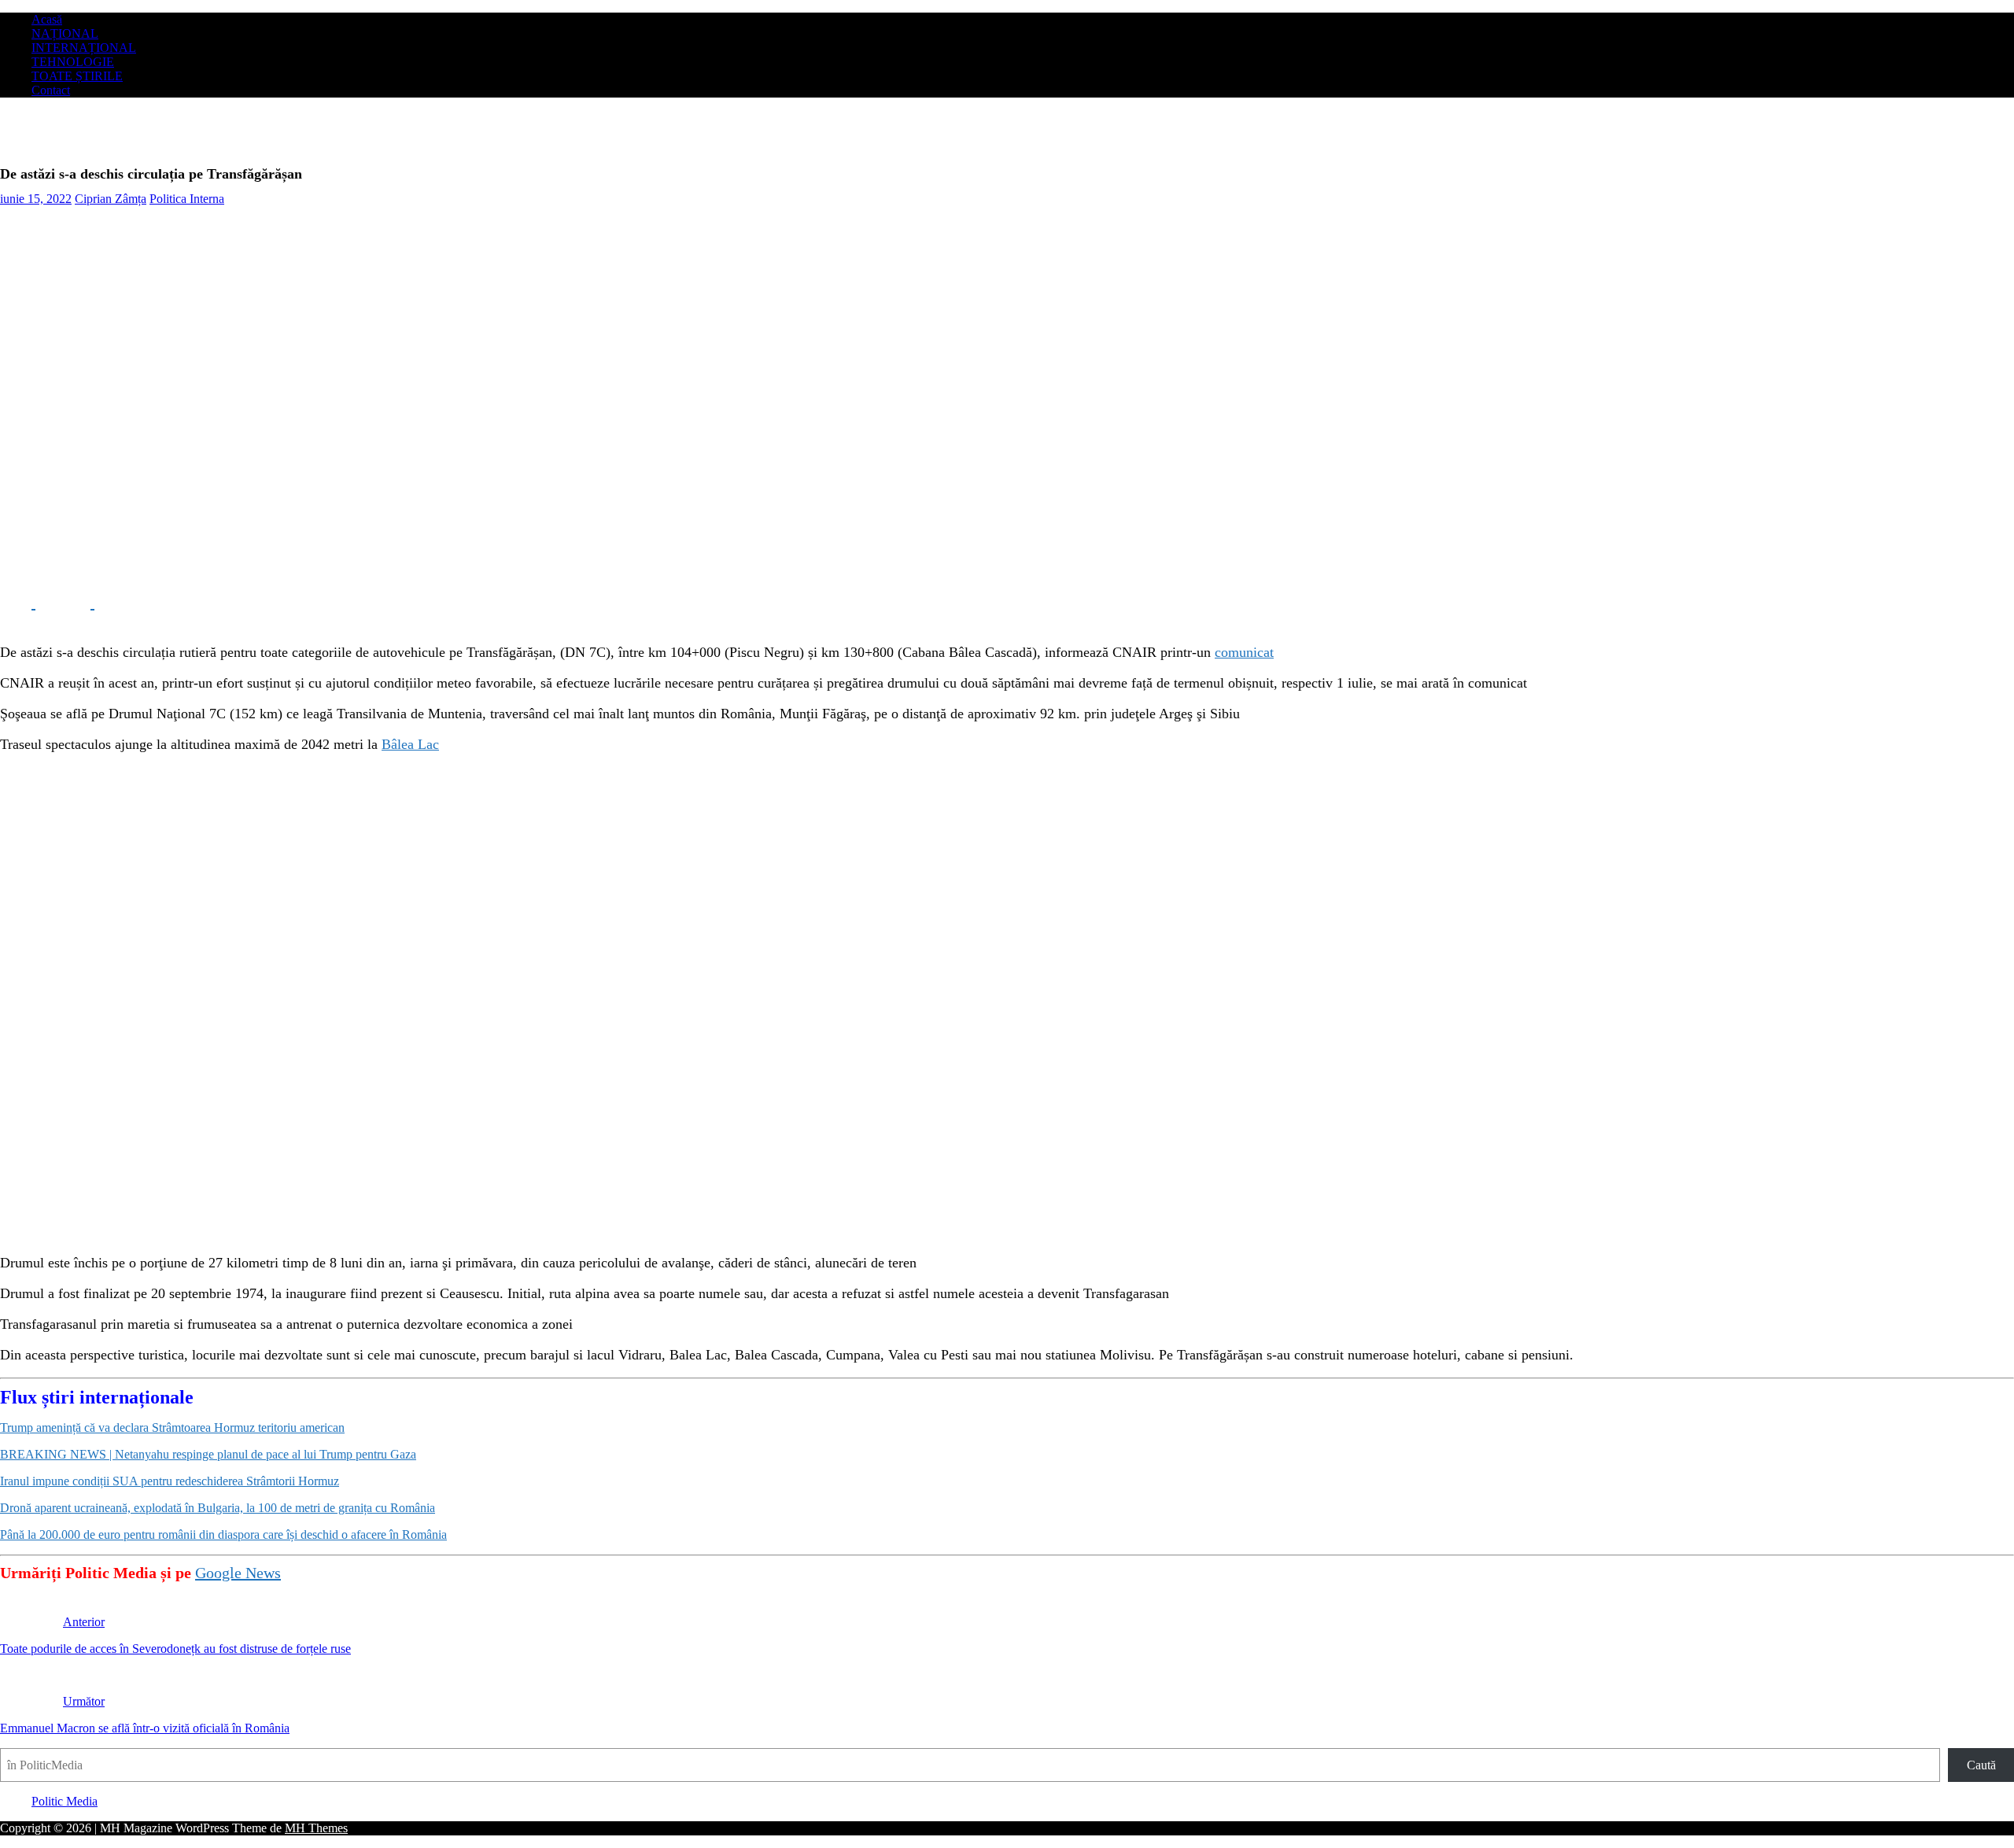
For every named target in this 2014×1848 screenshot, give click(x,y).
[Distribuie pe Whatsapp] (134, 603)
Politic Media (65, 1801)
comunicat (1244, 652)
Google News (238, 1573)
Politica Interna (187, 199)
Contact (51, 90)
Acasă (47, 19)
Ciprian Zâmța (111, 199)
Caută (1981, 1765)
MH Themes (316, 1828)
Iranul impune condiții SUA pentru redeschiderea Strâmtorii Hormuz (170, 1481)
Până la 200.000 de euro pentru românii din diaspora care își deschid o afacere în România (223, 1534)
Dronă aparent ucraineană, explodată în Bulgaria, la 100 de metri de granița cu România (218, 1508)
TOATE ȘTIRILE (77, 76)
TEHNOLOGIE (73, 62)
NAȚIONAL (65, 33)
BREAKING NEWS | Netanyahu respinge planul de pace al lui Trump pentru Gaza (208, 1454)
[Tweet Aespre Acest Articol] (77, 603)
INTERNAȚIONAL (84, 48)
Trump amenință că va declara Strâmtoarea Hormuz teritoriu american (172, 1427)
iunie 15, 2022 (36, 199)
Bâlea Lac (410, 744)
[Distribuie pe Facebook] (18, 603)
